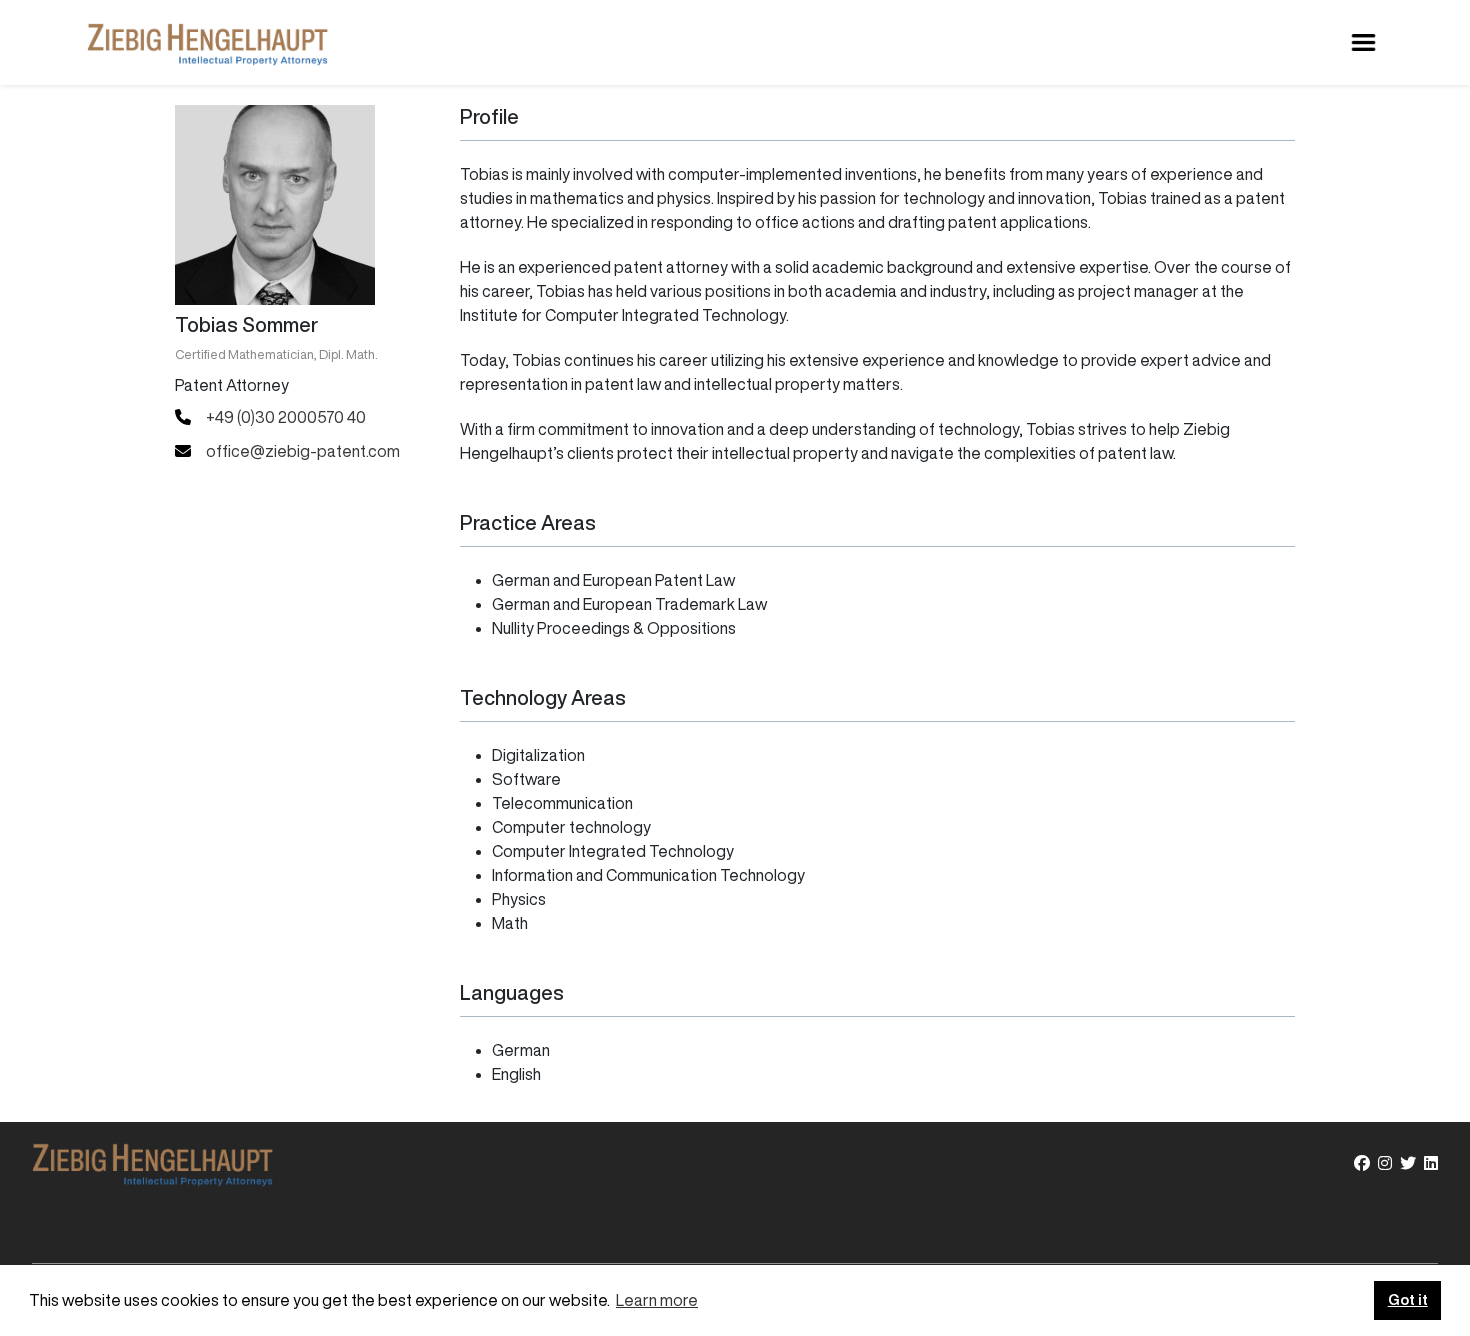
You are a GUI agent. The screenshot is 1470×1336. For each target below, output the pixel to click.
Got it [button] (1408, 1299)
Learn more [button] (657, 1300)
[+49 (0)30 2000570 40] (270, 417)
